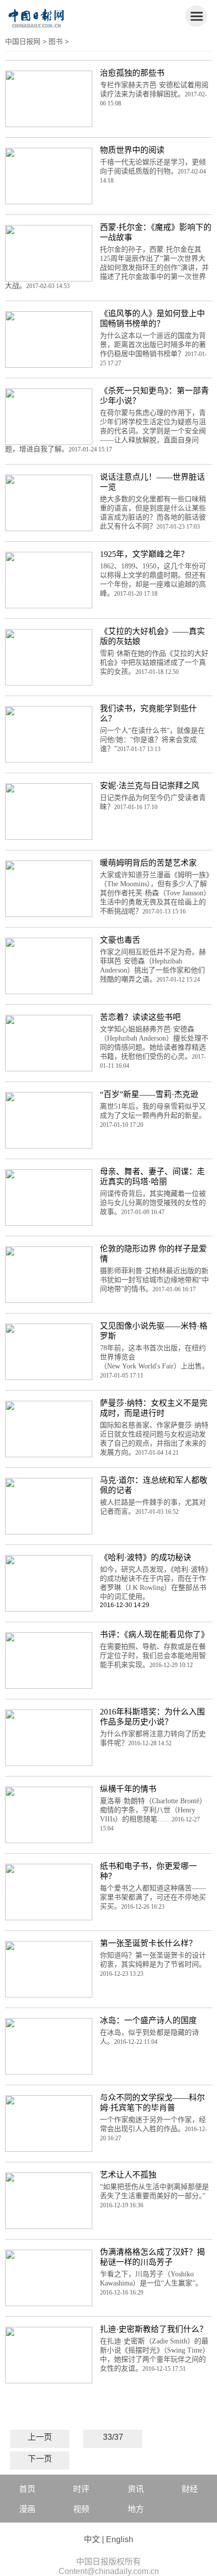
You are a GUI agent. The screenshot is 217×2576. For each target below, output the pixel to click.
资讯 (136, 2489)
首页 (27, 2489)
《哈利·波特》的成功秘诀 (146, 1557)
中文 (92, 2539)
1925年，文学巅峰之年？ (144, 554)
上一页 (40, 2437)
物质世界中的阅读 (132, 150)
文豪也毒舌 (120, 940)
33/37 (113, 2437)
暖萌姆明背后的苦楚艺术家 (148, 863)
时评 (81, 2489)
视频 (81, 2509)
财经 (190, 2489)
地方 (136, 2509)
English (120, 2539)
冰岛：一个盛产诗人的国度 (148, 2020)
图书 (56, 41)
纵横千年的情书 (128, 1789)
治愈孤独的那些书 (132, 73)
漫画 (27, 2509)
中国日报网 (23, 41)
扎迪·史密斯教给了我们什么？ (154, 2329)
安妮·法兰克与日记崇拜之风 (150, 786)
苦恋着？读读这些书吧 (140, 1017)
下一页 (40, 2459)
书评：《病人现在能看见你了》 (154, 1635)
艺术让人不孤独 (128, 2175)
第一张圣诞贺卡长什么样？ (148, 1943)
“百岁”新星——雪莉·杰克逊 (149, 1094)
